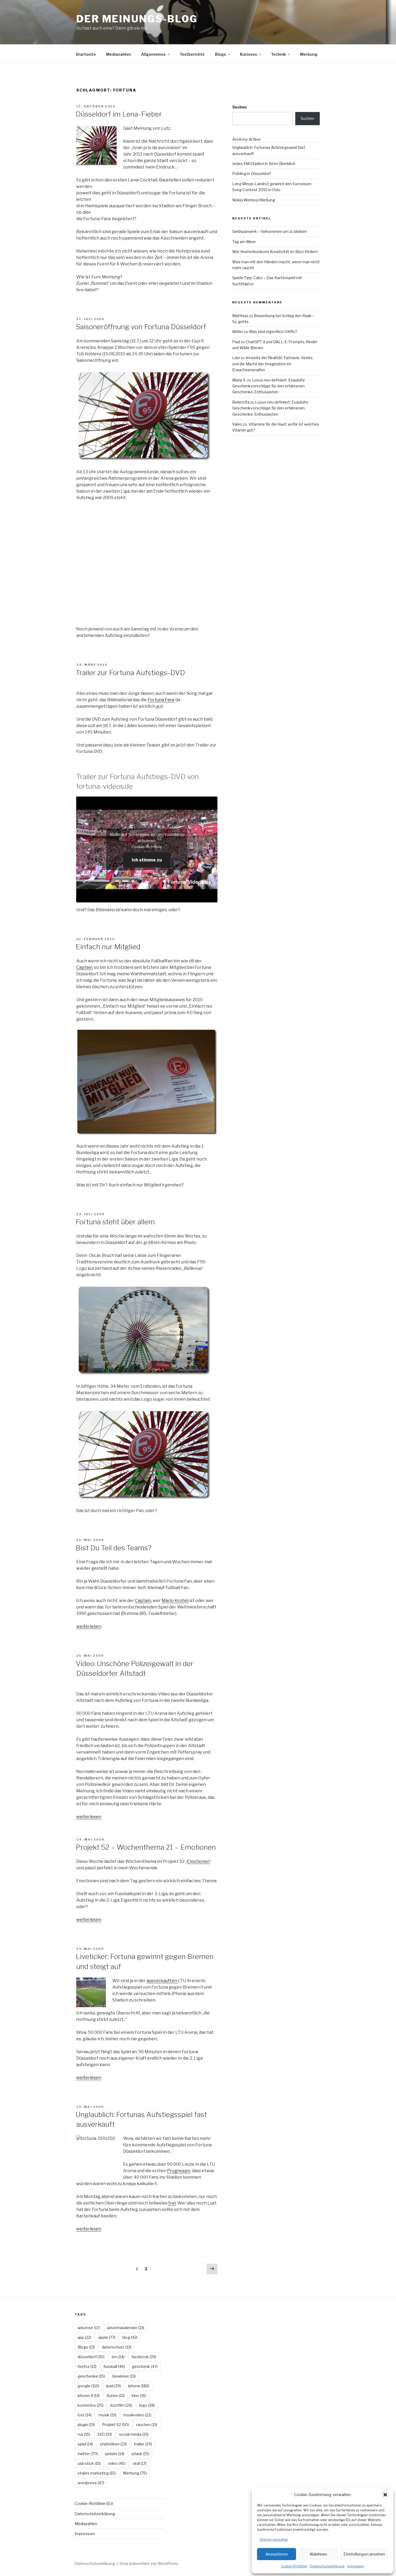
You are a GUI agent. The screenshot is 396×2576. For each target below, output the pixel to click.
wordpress (91, 2483)
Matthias (240, 316)
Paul (236, 342)
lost (85, 2415)
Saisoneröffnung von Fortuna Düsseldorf (141, 327)
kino (139, 2395)
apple (107, 2337)
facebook (144, 2357)
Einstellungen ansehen (364, 2554)
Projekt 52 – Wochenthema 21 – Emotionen (146, 1847)
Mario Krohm (175, 1601)
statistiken (113, 2444)
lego (147, 2405)
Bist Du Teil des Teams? (114, 1548)
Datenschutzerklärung (327, 2566)
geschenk (145, 2366)
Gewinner (124, 2376)
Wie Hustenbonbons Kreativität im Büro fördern (275, 252)
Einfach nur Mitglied (108, 947)
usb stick (89, 2463)
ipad (114, 2386)
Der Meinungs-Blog (137, 19)
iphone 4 (89, 2395)
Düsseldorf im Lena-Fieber (119, 114)
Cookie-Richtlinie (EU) (94, 2503)
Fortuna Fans (161, 700)
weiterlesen (89, 1626)
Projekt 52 (116, 2425)
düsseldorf (91, 2357)
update (115, 2454)
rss (84, 2434)
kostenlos (91, 2405)
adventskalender (126, 2328)
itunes (116, 2395)
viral (140, 2463)
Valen (237, 424)
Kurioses (249, 54)
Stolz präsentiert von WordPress (149, 2563)
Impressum (356, 2566)
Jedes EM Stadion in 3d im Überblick (264, 164)
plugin (86, 2425)
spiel (85, 2444)
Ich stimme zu (147, 860)
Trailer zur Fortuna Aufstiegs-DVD (130, 673)
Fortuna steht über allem (115, 1222)
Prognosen (179, 2171)
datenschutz (117, 2347)
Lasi (236, 358)
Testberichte (192, 54)
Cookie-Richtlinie (294, 2566)
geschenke (91, 2376)
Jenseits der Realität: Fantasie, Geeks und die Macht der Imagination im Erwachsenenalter (272, 364)
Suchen (239, 107)
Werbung (309, 54)
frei (172, 2203)
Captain (84, 967)
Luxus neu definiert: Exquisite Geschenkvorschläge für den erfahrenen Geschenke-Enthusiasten (269, 386)
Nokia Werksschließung (254, 200)
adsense (89, 2328)
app (84, 2337)
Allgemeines (153, 54)
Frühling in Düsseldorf (251, 174)
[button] (385, 2495)
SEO (105, 2434)
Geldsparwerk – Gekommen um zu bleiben (270, 231)
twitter (88, 2454)
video (117, 2463)
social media (134, 2434)
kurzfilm (121, 2405)
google (88, 2386)
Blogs (220, 54)
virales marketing (97, 2473)
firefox (87, 2366)
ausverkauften (162, 1981)
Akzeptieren (277, 2554)
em (118, 2357)
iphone (139, 2386)
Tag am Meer (244, 242)
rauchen (147, 2425)
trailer (143, 2444)
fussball (114, 2366)
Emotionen (198, 1861)
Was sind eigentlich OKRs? (273, 332)
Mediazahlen (119, 54)
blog (130, 2337)
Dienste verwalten (274, 2540)
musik (107, 2415)
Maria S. (239, 380)
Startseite (86, 54)
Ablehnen (318, 2554)
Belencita (241, 402)
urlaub (140, 2454)
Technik (278, 54)
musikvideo (137, 2415)
